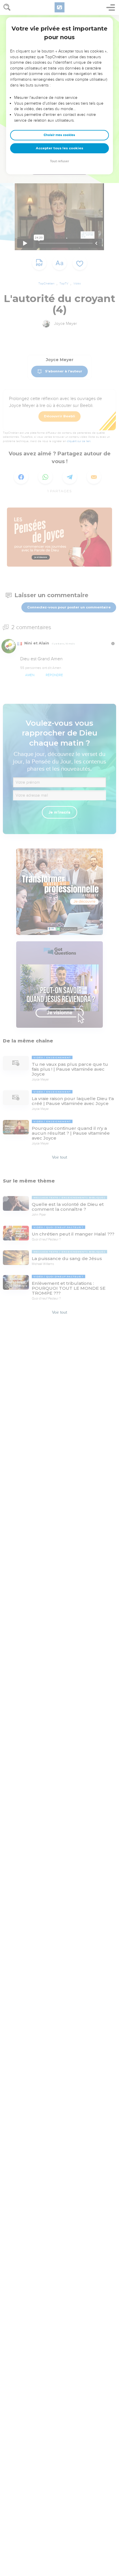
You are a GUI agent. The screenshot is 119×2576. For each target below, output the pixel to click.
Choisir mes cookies (59, 135)
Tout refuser (59, 161)
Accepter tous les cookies (59, 148)
